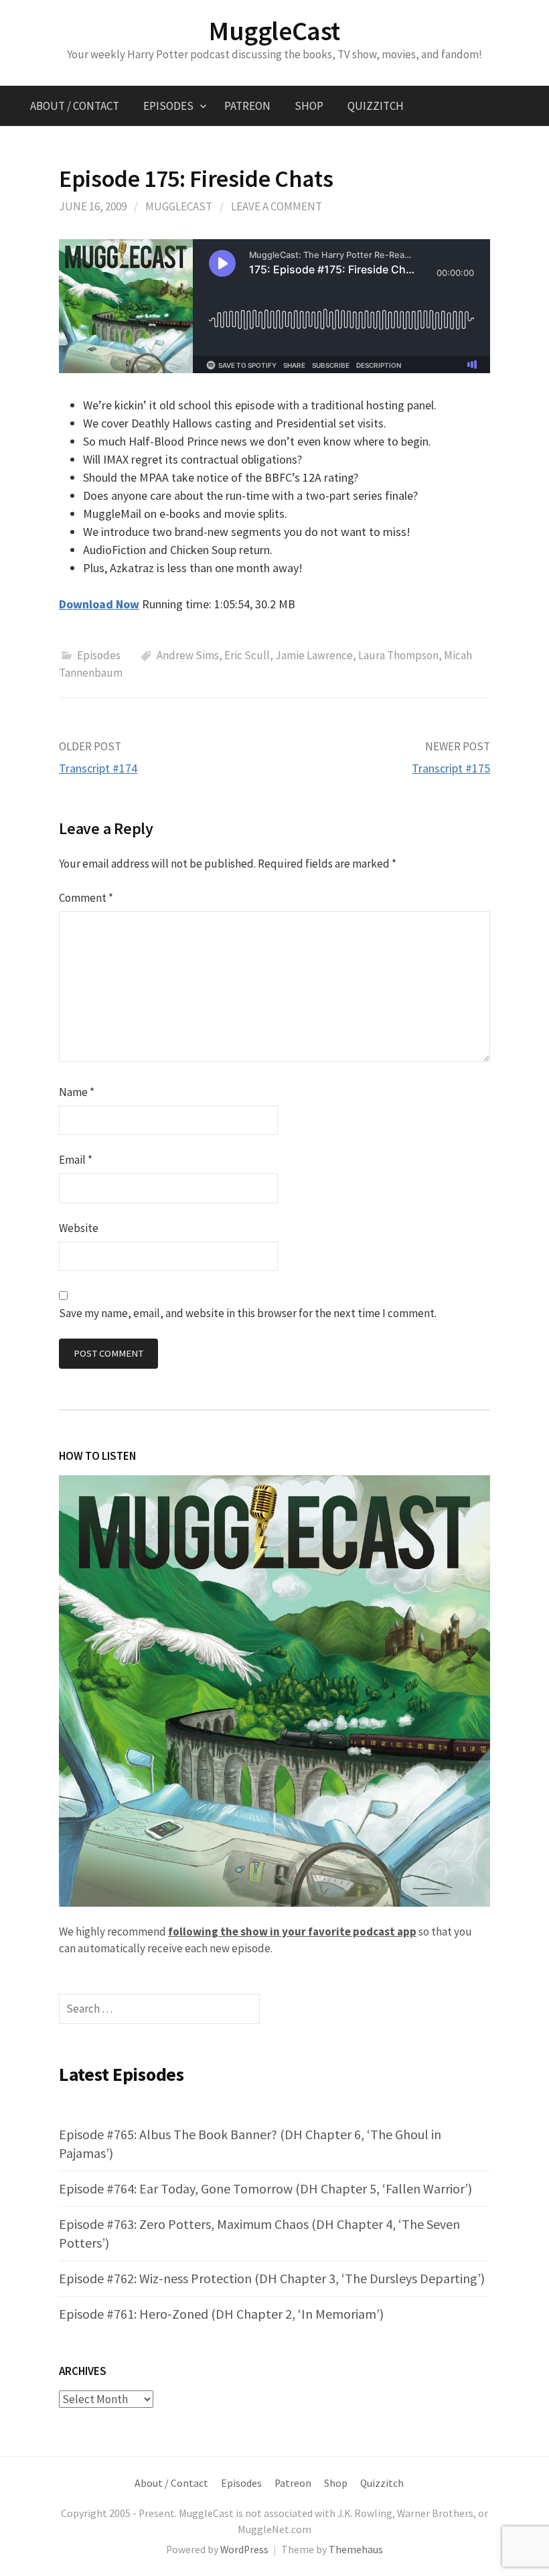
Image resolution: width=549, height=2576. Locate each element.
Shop (309, 106)
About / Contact (75, 106)
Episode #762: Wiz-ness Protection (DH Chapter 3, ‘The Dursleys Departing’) (272, 2278)
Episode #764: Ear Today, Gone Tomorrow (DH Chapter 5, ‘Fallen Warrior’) (265, 2188)
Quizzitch (376, 106)
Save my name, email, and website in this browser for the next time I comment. (248, 1313)
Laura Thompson (398, 655)
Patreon (247, 106)
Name (77, 1092)
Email (76, 1160)
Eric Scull (247, 655)
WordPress (244, 2550)
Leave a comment (277, 206)
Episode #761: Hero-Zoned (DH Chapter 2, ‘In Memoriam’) (221, 2314)
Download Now (99, 604)
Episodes (168, 106)
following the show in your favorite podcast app (292, 1931)
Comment (86, 898)
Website (79, 1228)
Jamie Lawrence (314, 655)
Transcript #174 (98, 768)
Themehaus (356, 2550)
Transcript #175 (451, 768)
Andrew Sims (188, 655)
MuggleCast (274, 31)
